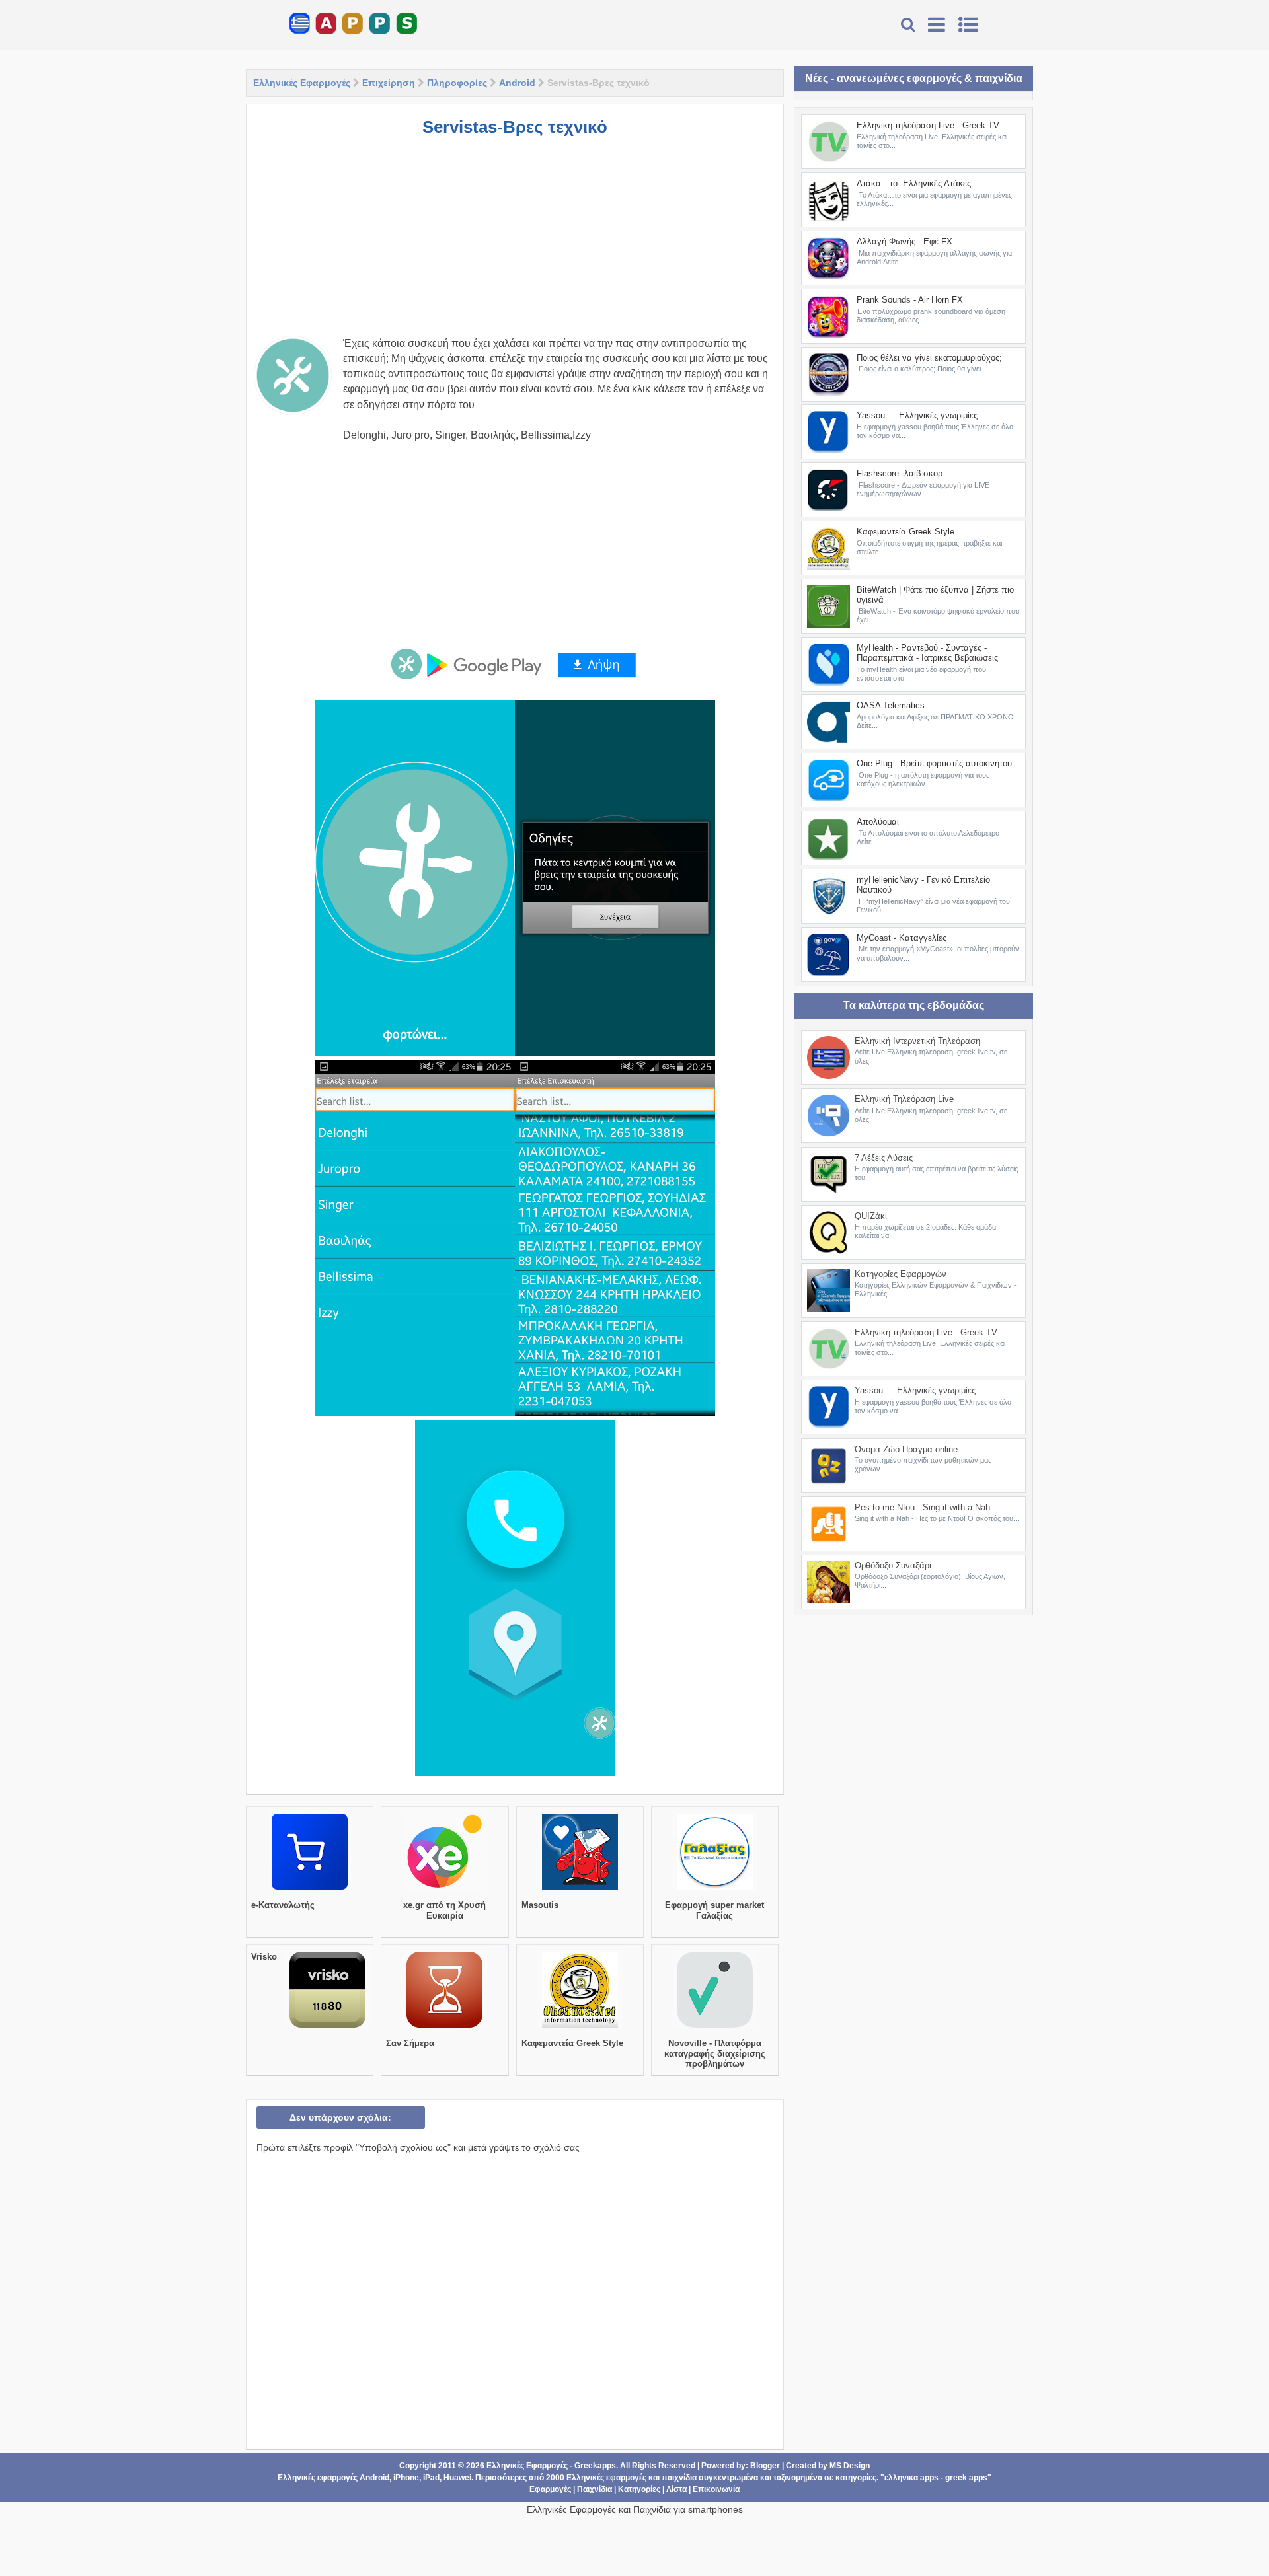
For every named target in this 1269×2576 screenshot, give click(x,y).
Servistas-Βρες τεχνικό (515, 127)
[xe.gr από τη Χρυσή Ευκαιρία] (444, 1890)
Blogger (765, 2466)
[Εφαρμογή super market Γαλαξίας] (715, 1890)
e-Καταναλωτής (283, 1905)
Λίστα (676, 2489)
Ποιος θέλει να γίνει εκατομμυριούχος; (929, 358)
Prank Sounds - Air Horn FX (910, 300)
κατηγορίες (856, 2478)
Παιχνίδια (595, 2489)
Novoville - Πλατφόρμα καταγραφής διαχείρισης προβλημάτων (715, 2053)
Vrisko (264, 1957)
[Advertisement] (515, 243)
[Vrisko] (327, 2028)
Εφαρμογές (550, 2489)
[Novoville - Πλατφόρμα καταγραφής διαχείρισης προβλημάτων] (715, 2028)
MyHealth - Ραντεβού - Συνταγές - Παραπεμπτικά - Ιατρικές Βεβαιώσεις (927, 653)
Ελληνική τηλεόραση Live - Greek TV (928, 125)
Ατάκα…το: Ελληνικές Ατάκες (914, 183)
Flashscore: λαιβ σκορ (900, 473)
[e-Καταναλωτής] (310, 1890)
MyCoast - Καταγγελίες (902, 938)
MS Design (850, 2466)
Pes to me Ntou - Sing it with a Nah (922, 1507)
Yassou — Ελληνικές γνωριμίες (917, 415)
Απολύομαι (878, 822)
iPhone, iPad (416, 2478)
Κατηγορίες (639, 2489)
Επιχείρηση (389, 83)
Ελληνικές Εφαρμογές (302, 83)
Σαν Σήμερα (410, 2043)
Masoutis (540, 1905)
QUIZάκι (871, 1216)
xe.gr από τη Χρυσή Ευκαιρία (444, 1910)
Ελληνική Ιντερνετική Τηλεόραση (917, 1041)
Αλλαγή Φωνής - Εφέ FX (904, 241)
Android (517, 83)
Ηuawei (457, 2478)
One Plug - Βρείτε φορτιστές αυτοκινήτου (934, 763)
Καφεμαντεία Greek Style (572, 2043)
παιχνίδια (679, 2478)
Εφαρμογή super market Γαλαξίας (714, 1910)
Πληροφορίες (457, 83)
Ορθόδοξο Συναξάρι (893, 1565)
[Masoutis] (580, 1890)
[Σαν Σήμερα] (444, 2028)
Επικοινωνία (716, 2489)
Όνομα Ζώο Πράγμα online (906, 1449)
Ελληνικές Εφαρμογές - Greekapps (551, 2466)
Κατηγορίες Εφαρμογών (901, 1274)
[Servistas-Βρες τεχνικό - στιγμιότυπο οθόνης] (415, 878)
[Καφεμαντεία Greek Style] (580, 2028)
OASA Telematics (891, 705)
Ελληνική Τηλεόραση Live (904, 1099)
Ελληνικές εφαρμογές (606, 2478)
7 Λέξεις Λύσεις (884, 1158)
